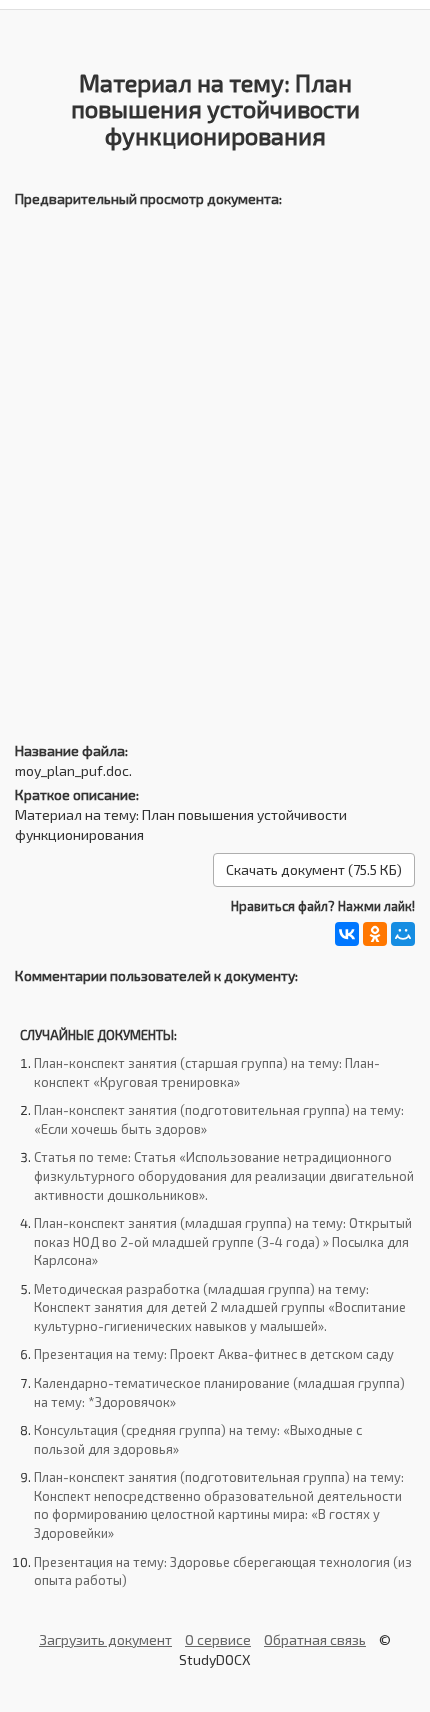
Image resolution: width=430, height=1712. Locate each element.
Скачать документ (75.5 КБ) (314, 869)
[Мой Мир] (403, 934)
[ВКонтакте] (347, 934)
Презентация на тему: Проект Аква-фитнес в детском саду (214, 1354)
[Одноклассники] (375, 934)
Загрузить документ (105, 1639)
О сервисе (218, 1639)
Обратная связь (315, 1639)
